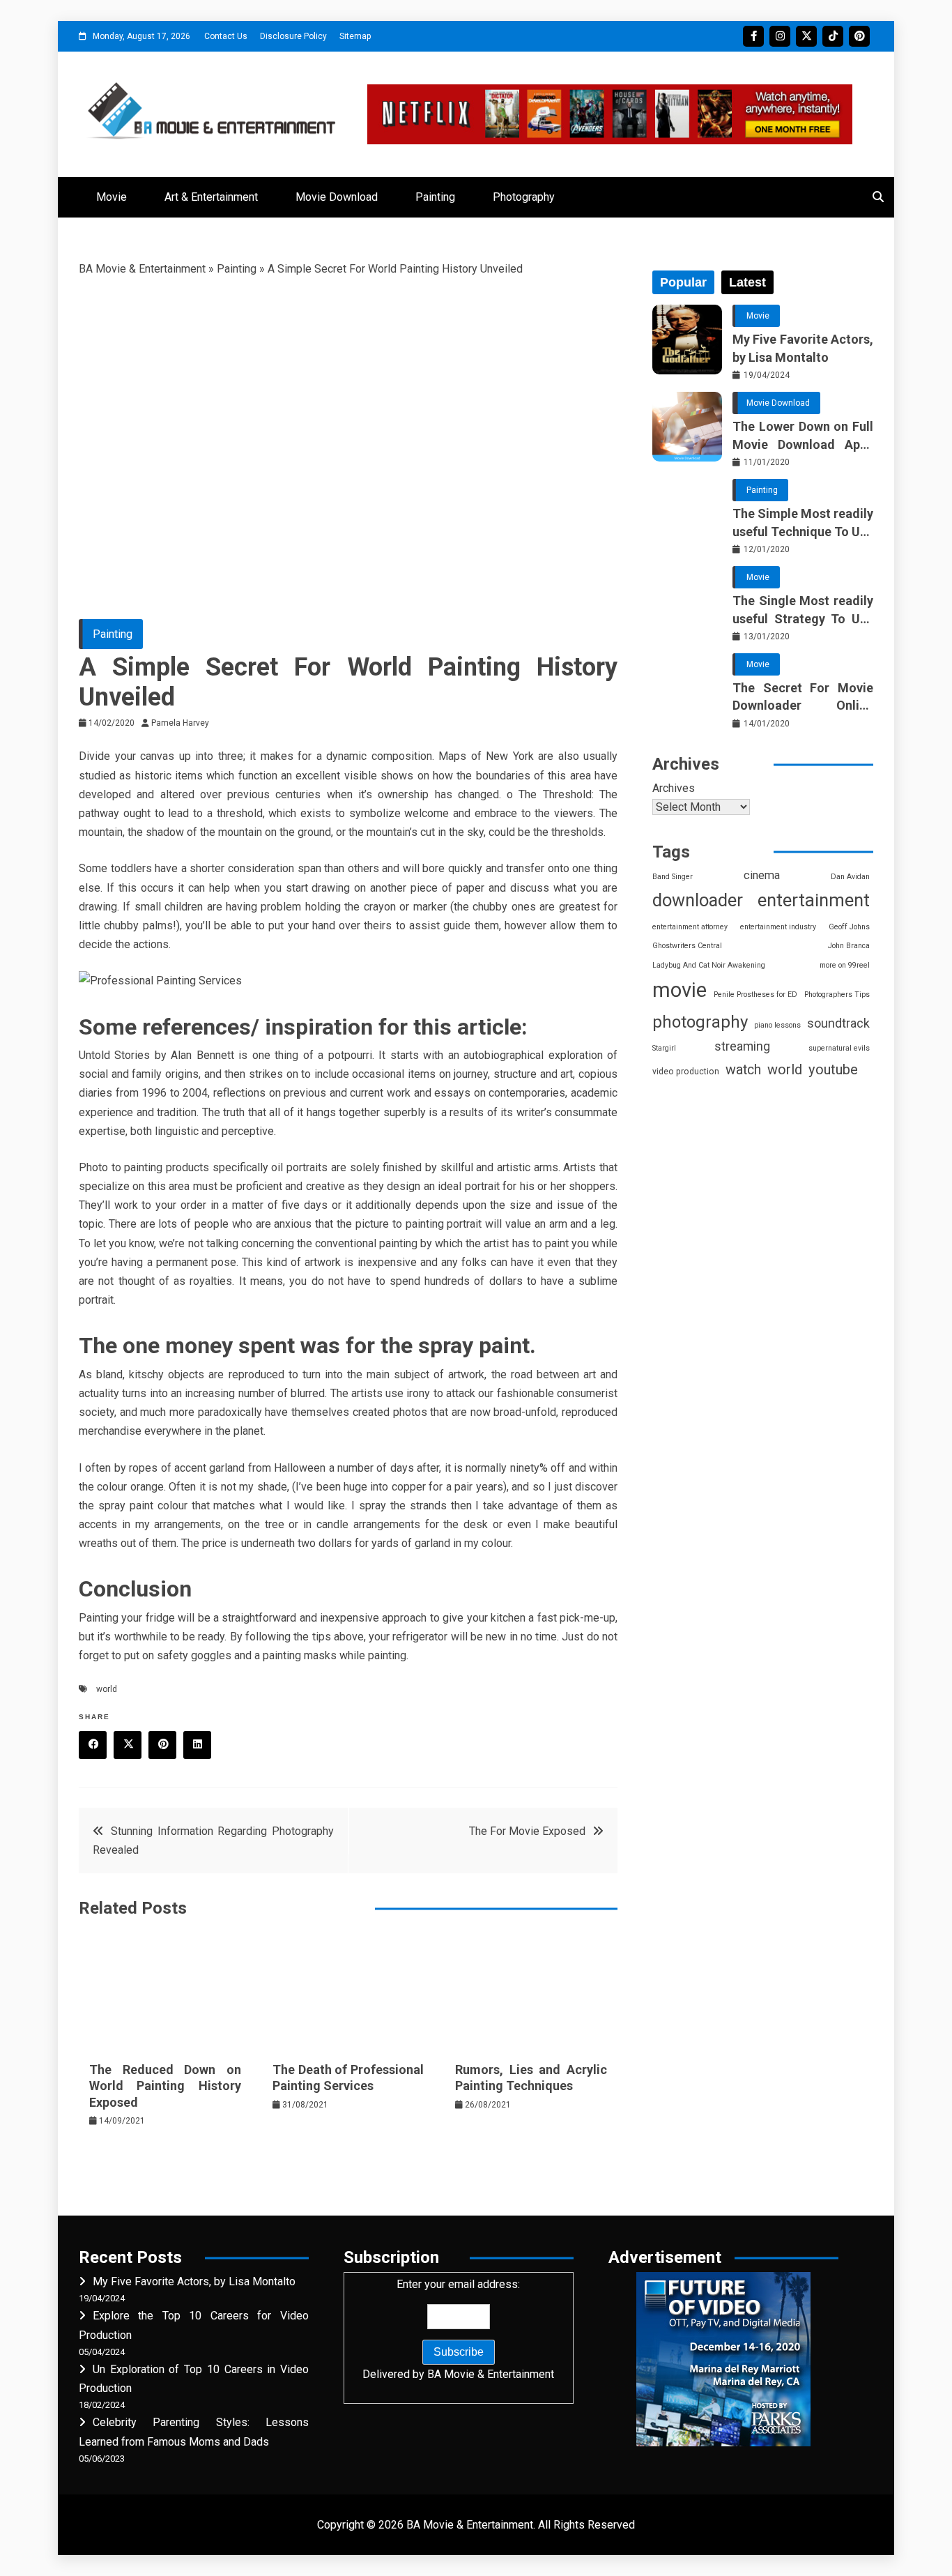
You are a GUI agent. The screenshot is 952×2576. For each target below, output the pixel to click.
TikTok (833, 36)
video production (686, 1072)
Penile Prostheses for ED (755, 994)
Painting (435, 197)
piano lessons (777, 1025)
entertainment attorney (690, 927)
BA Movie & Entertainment (142, 269)
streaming (742, 1046)
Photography (524, 197)
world (107, 1689)
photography (700, 1022)
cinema (762, 875)
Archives (674, 788)
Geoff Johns (849, 927)
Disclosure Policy (293, 36)
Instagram (780, 36)
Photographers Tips (837, 994)
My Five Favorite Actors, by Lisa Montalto (803, 348)
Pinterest (859, 36)
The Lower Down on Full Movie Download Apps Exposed (803, 436)
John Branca (849, 946)
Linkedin (197, 1745)
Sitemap (355, 36)
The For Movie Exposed (527, 1831)
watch (743, 1070)
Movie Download (337, 197)
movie (680, 990)
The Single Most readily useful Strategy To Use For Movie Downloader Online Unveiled (803, 610)
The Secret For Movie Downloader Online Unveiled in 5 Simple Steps (803, 697)
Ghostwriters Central (687, 946)
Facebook (753, 36)
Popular (683, 282)
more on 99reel (845, 965)
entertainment (814, 900)
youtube (833, 1069)
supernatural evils (839, 1048)
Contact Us (226, 36)
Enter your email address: (458, 2329)
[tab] (683, 282)
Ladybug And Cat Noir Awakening (709, 965)
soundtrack (838, 1023)
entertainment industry (778, 927)
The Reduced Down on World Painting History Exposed (165, 2086)
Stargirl (664, 1048)
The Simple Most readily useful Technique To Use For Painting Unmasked (803, 523)
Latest (747, 282)
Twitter (806, 36)
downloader (698, 900)
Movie (112, 197)
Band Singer (673, 877)
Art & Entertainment (211, 197)
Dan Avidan (850, 877)
